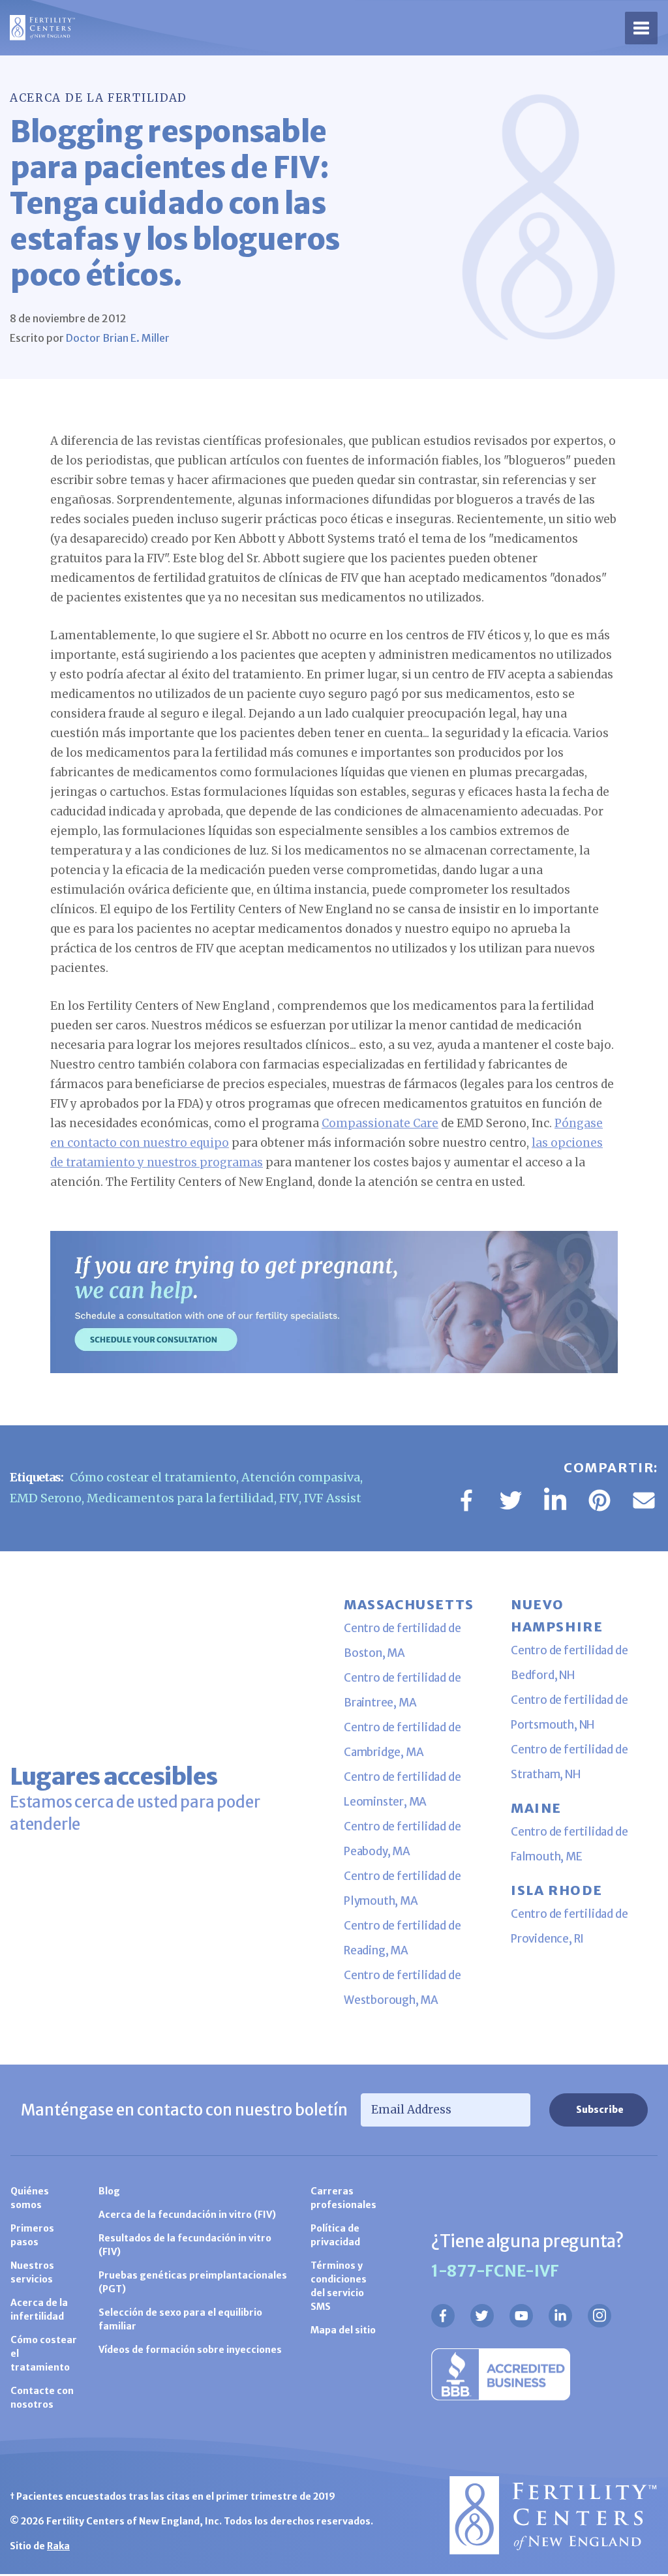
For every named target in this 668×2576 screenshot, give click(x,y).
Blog (109, 2191)
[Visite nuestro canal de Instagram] (600, 2316)
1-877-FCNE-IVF (495, 2271)
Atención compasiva (301, 1477)
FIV (289, 1498)
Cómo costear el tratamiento (153, 1477)
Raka (58, 2546)
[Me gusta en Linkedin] (560, 2316)
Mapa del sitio (343, 2330)
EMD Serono (46, 1498)
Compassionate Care (380, 1123)
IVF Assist (333, 1498)
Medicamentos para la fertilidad (180, 1498)
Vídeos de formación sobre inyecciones (190, 2350)
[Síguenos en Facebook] (443, 2316)
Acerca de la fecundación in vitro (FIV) (187, 2215)
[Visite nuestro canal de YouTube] (521, 2316)
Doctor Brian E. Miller (118, 338)
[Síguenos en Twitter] (482, 2316)
